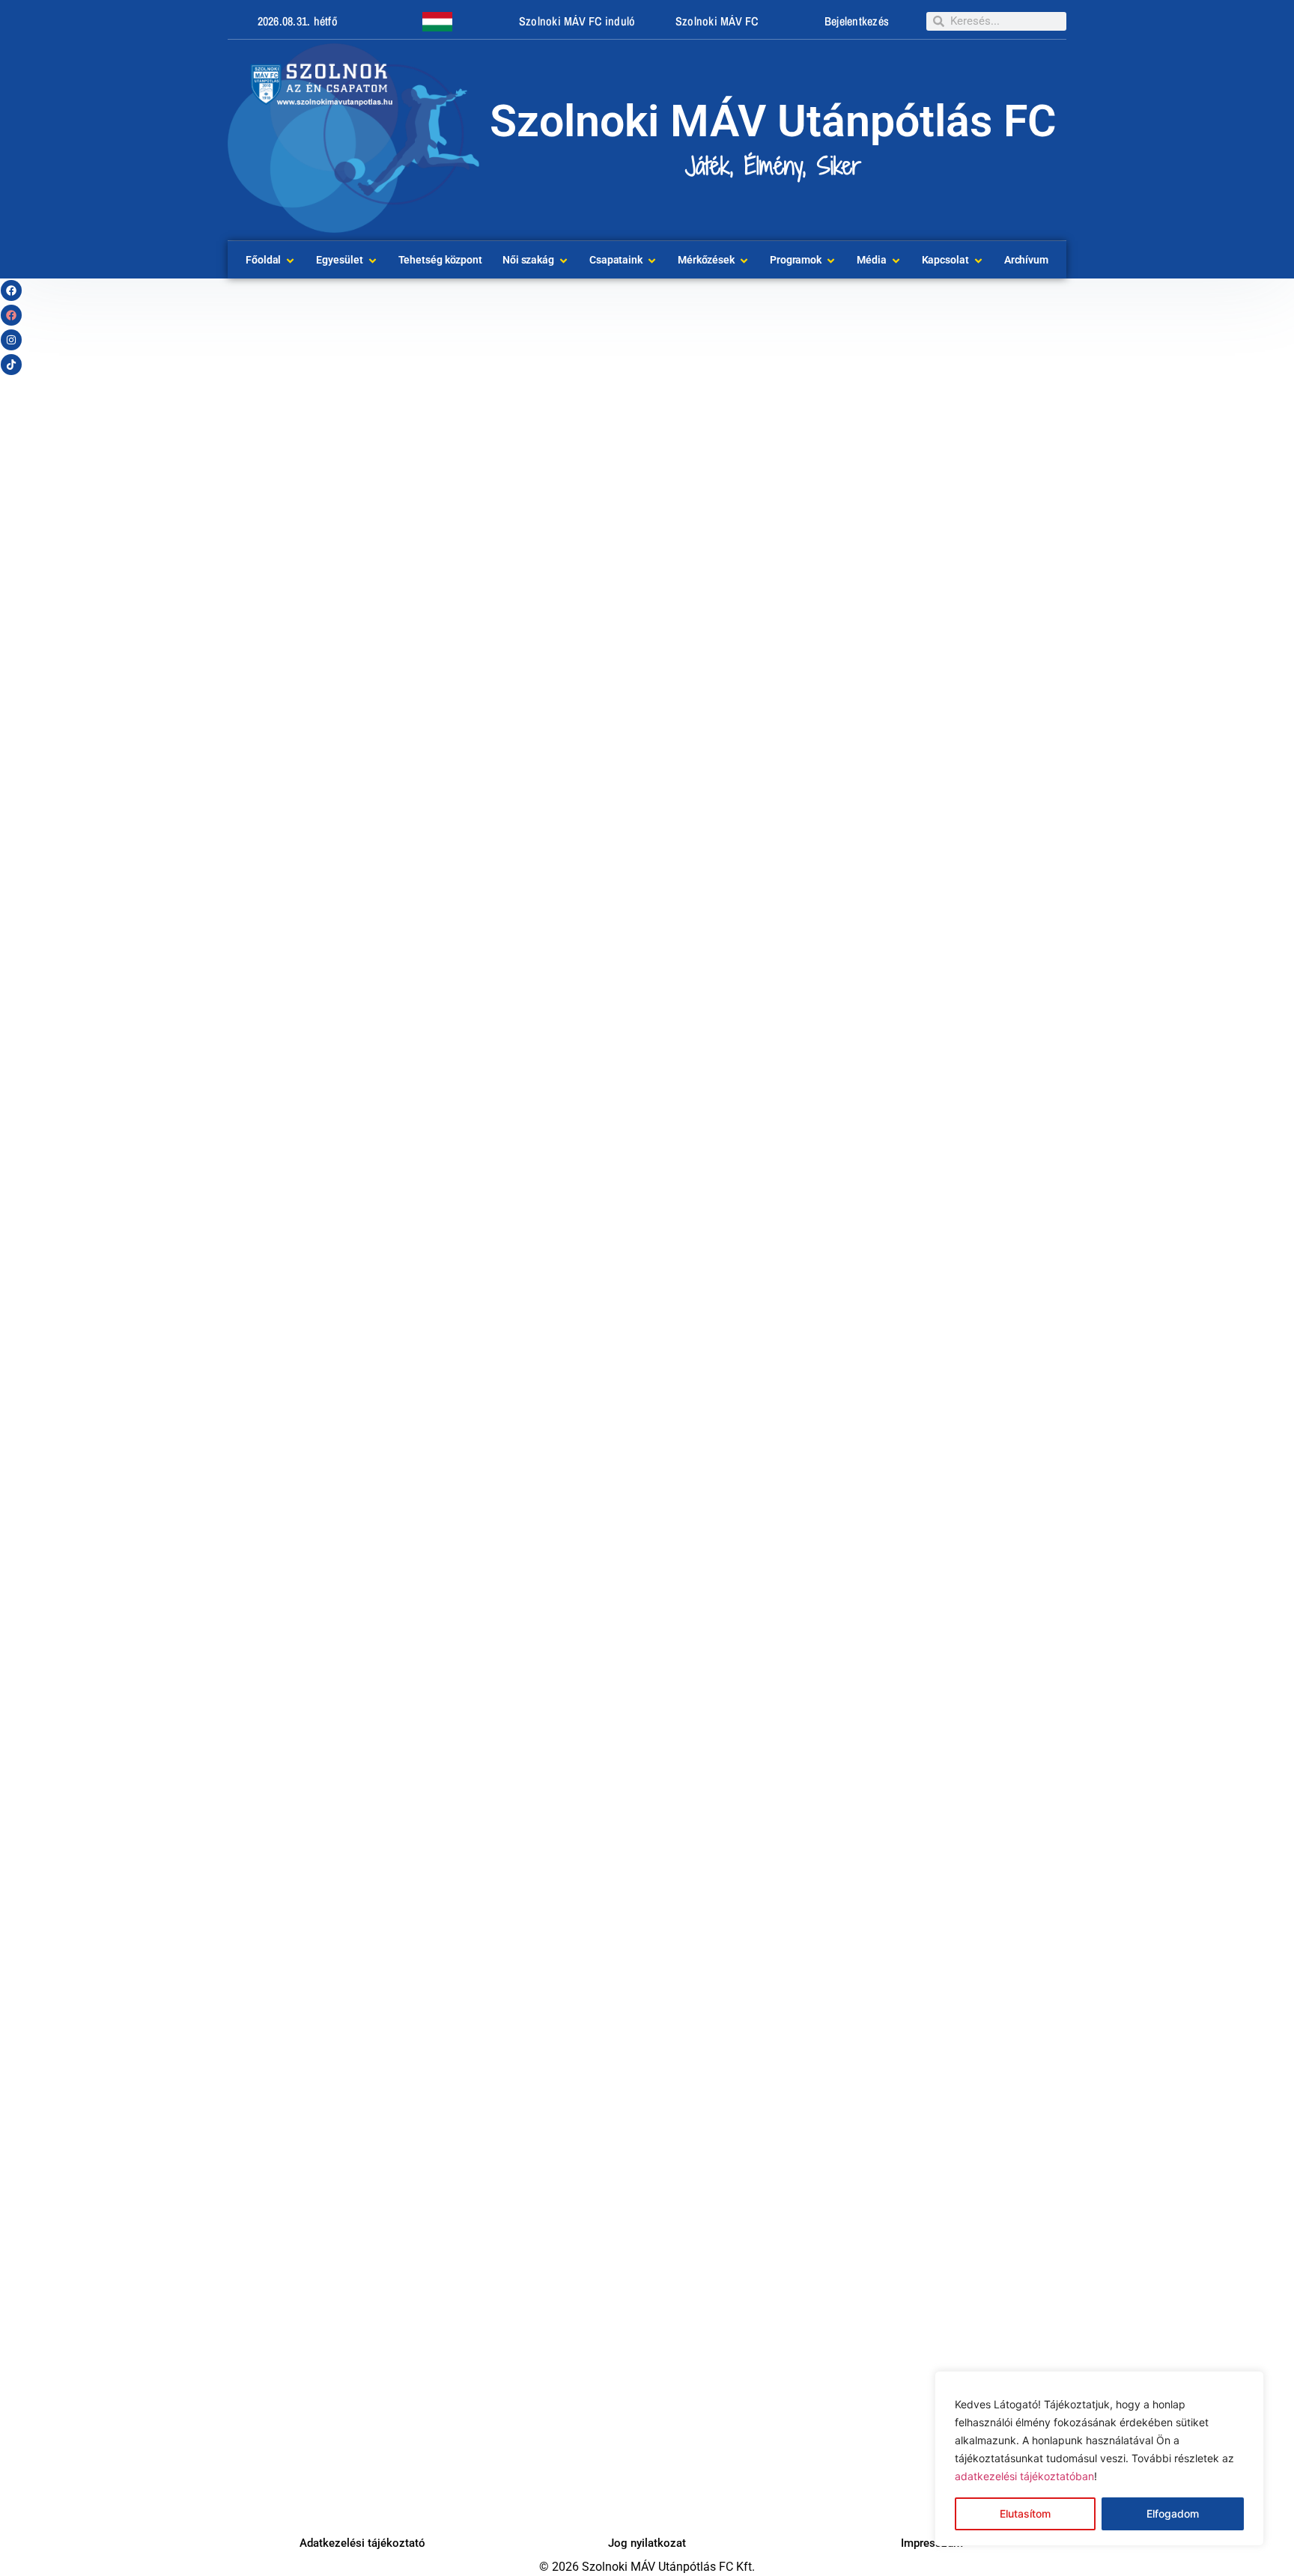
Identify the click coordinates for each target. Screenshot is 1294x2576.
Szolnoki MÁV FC (717, 21)
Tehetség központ (440, 260)
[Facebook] (11, 290)
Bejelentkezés (857, 21)
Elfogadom (1173, 2513)
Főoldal (263, 260)
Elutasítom (1025, 2513)
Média (872, 260)
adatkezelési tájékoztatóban (1024, 2476)
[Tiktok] (11, 365)
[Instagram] (11, 340)
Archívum (1026, 260)
